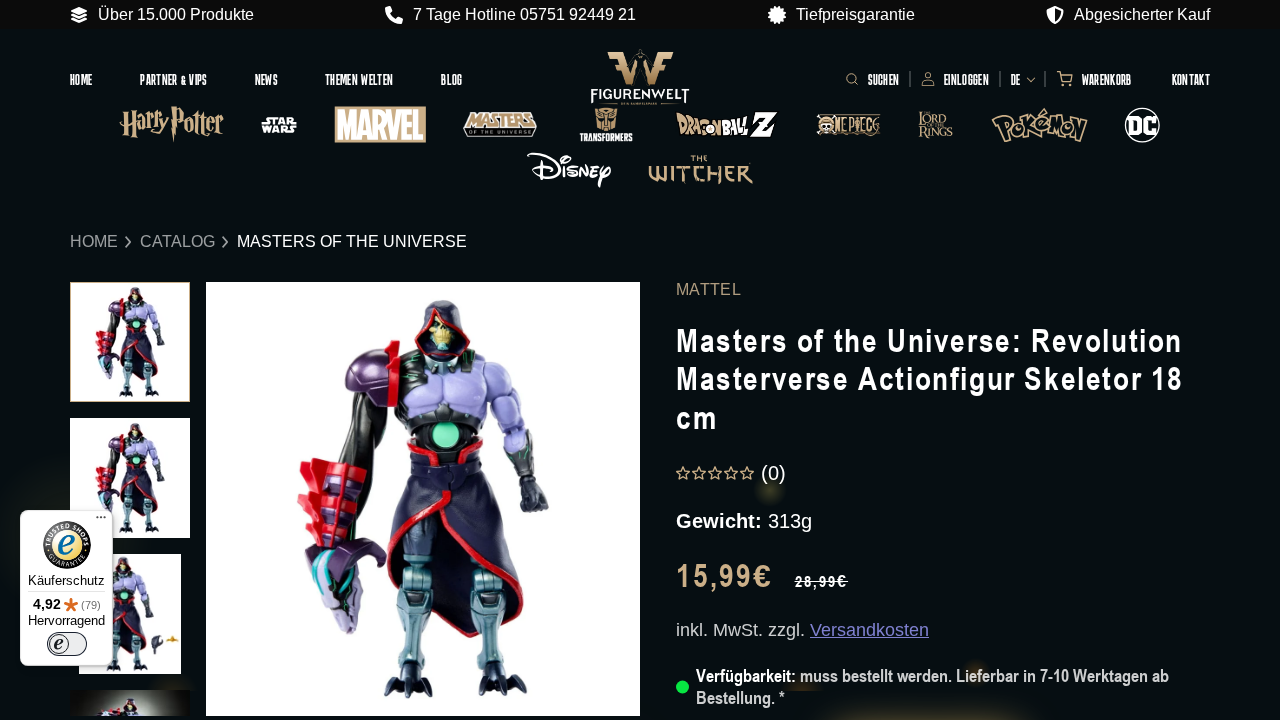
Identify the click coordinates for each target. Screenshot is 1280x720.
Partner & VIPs (173, 79)
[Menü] (101, 522)
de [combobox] (1016, 79)
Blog (451, 79)
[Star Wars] (279, 124)
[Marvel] (381, 124)
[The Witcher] (700, 169)
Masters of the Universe (352, 241)
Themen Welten (359, 79)
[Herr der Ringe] (936, 124)
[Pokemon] (1039, 124)
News (266, 79)
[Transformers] (605, 124)
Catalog (177, 241)
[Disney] (569, 169)
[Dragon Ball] (727, 124)
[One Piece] (848, 124)
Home (81, 79)
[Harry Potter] (171, 124)
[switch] (67, 644)
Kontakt (1191, 79)
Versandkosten (869, 630)
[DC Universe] (1142, 124)
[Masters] (500, 124)
